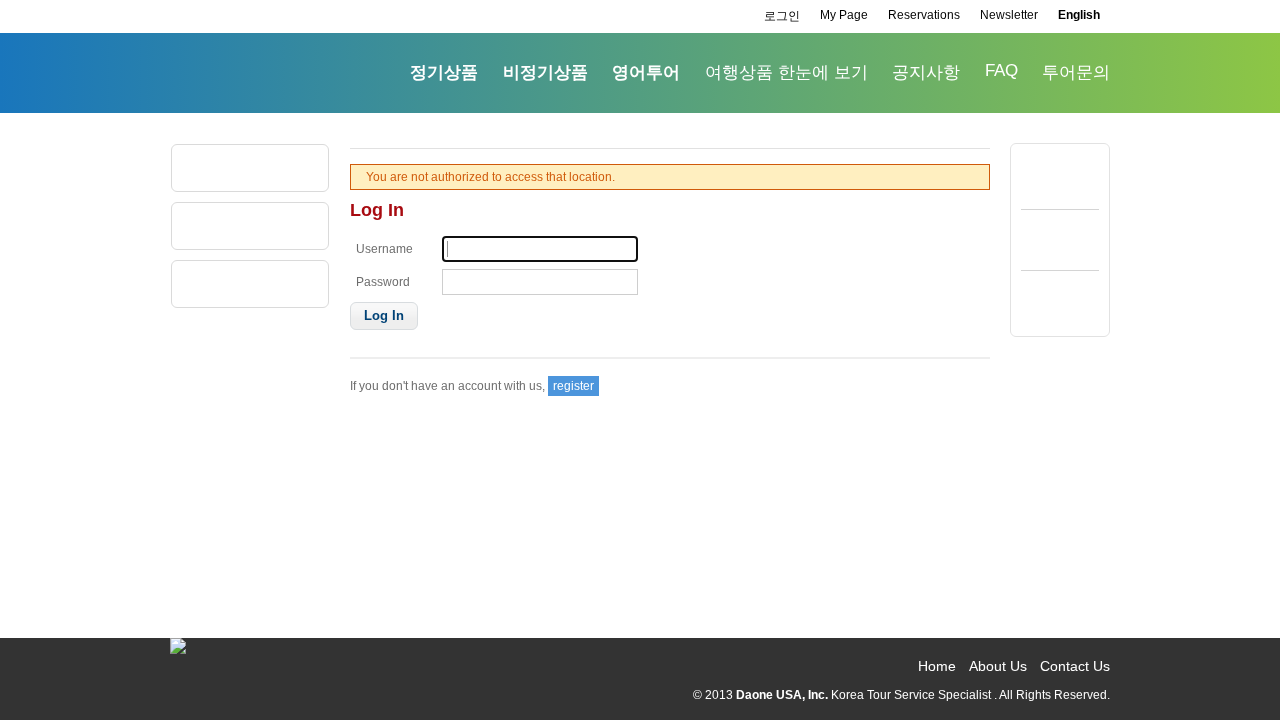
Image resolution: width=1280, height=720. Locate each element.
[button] (384, 316)
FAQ (1001, 70)
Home (937, 666)
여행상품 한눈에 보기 (786, 72)
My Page (844, 15)
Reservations (924, 15)
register (573, 386)
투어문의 (1076, 72)
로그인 (782, 16)
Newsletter (1009, 15)
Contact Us (1075, 666)
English (1079, 15)
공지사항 (926, 72)
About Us (998, 666)
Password (383, 282)
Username (384, 249)
